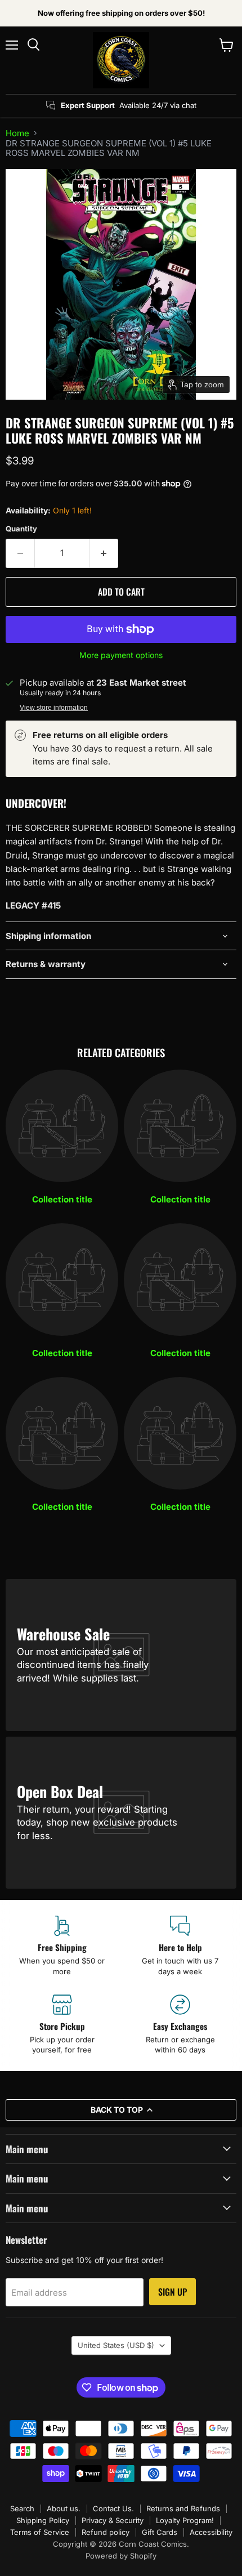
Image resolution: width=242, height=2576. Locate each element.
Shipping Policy (43, 2520)
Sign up (172, 2292)
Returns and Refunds (183, 2508)
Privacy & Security (113, 2520)
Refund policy (106, 2532)
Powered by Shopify (121, 2556)
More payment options (121, 655)
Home (17, 133)
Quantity (21, 529)
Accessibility (211, 2532)
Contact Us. (113, 2508)
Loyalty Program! (185, 2520)
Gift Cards (160, 2532)
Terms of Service (40, 2532)
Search (22, 2508)
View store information (54, 708)
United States (116, 2345)
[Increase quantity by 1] (104, 553)
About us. (64, 2508)
